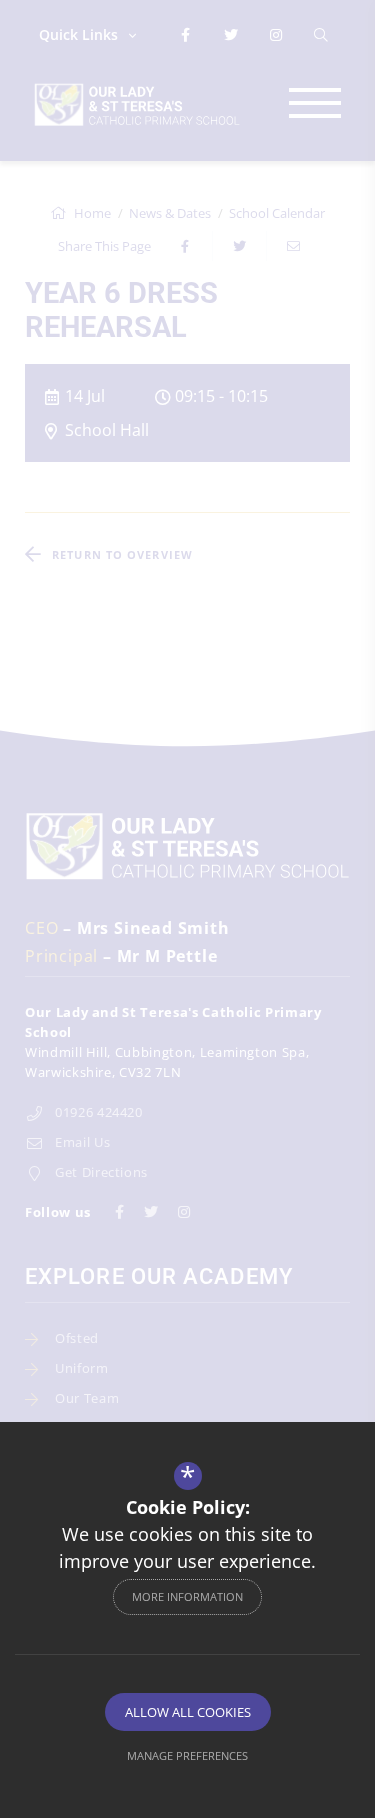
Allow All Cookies (188, 1712)
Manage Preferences (187, 1755)
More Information (187, 1596)
